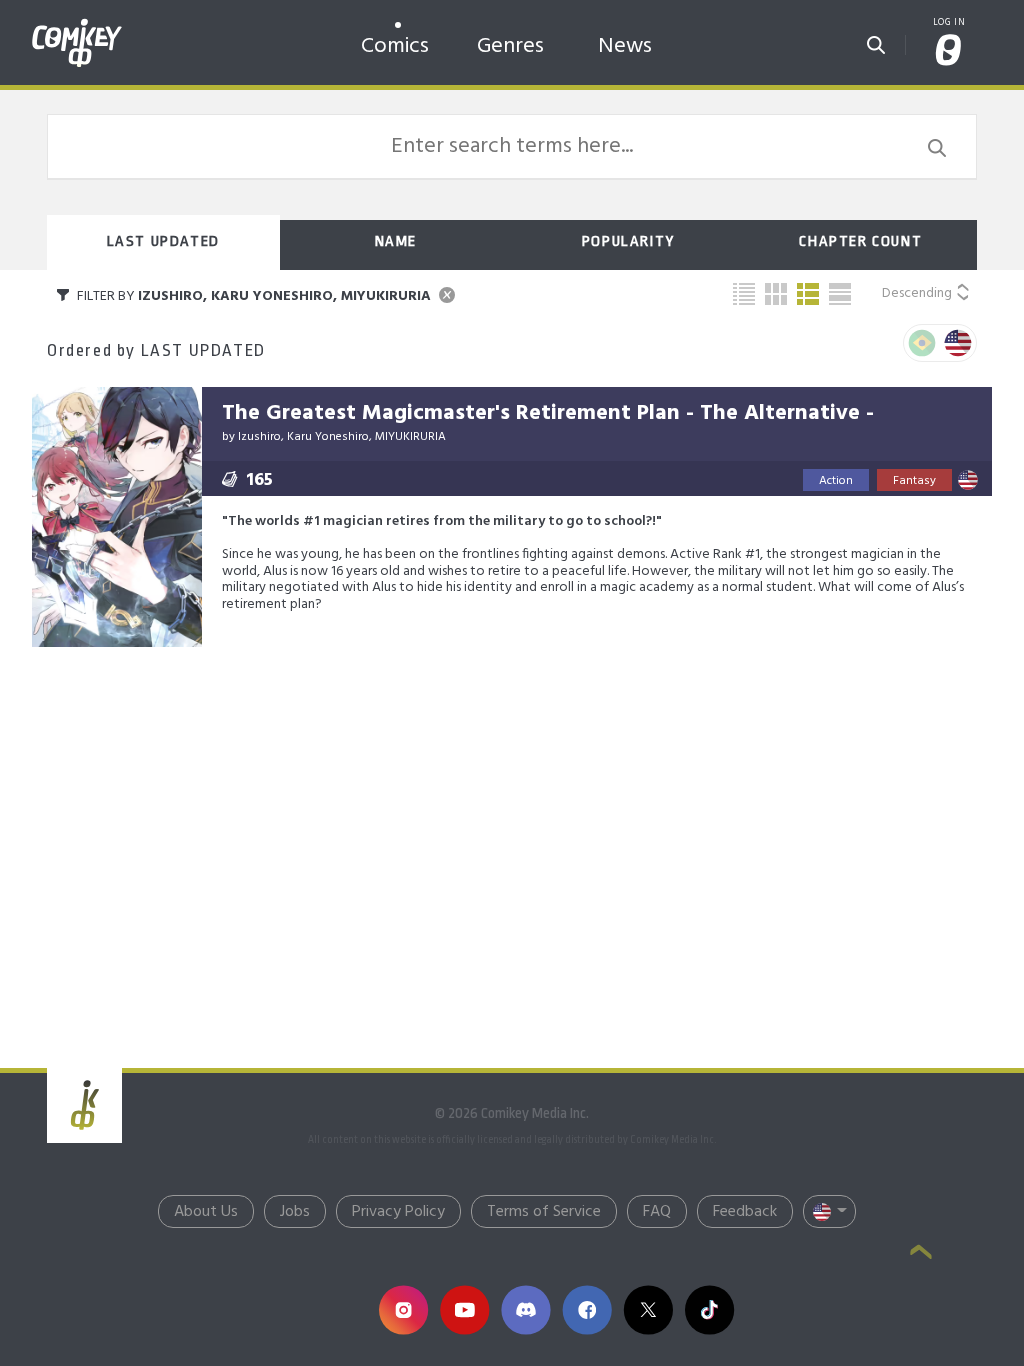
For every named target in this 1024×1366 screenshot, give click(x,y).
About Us (206, 1212)
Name (396, 241)
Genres (510, 46)
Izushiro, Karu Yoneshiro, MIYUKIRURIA (342, 437)
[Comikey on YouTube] (464, 1309)
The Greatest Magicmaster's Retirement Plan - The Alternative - (548, 413)
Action (836, 481)
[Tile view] (776, 294)
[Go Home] (77, 24)
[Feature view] (840, 294)
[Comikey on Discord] (525, 1309)
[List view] (808, 294)
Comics (395, 46)
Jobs (295, 1212)
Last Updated (163, 241)
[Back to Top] (921, 1254)
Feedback (745, 1212)
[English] (958, 343)
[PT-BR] (922, 343)
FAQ (657, 1212)
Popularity (628, 241)
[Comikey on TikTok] (709, 1309)
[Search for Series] (876, 39)
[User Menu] (949, 51)
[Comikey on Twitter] (647, 1309)
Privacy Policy (398, 1212)
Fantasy (914, 481)
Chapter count (860, 241)
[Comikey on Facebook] (586, 1309)
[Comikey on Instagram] (403, 1309)
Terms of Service (544, 1212)
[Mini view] (744, 294)
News (625, 46)
